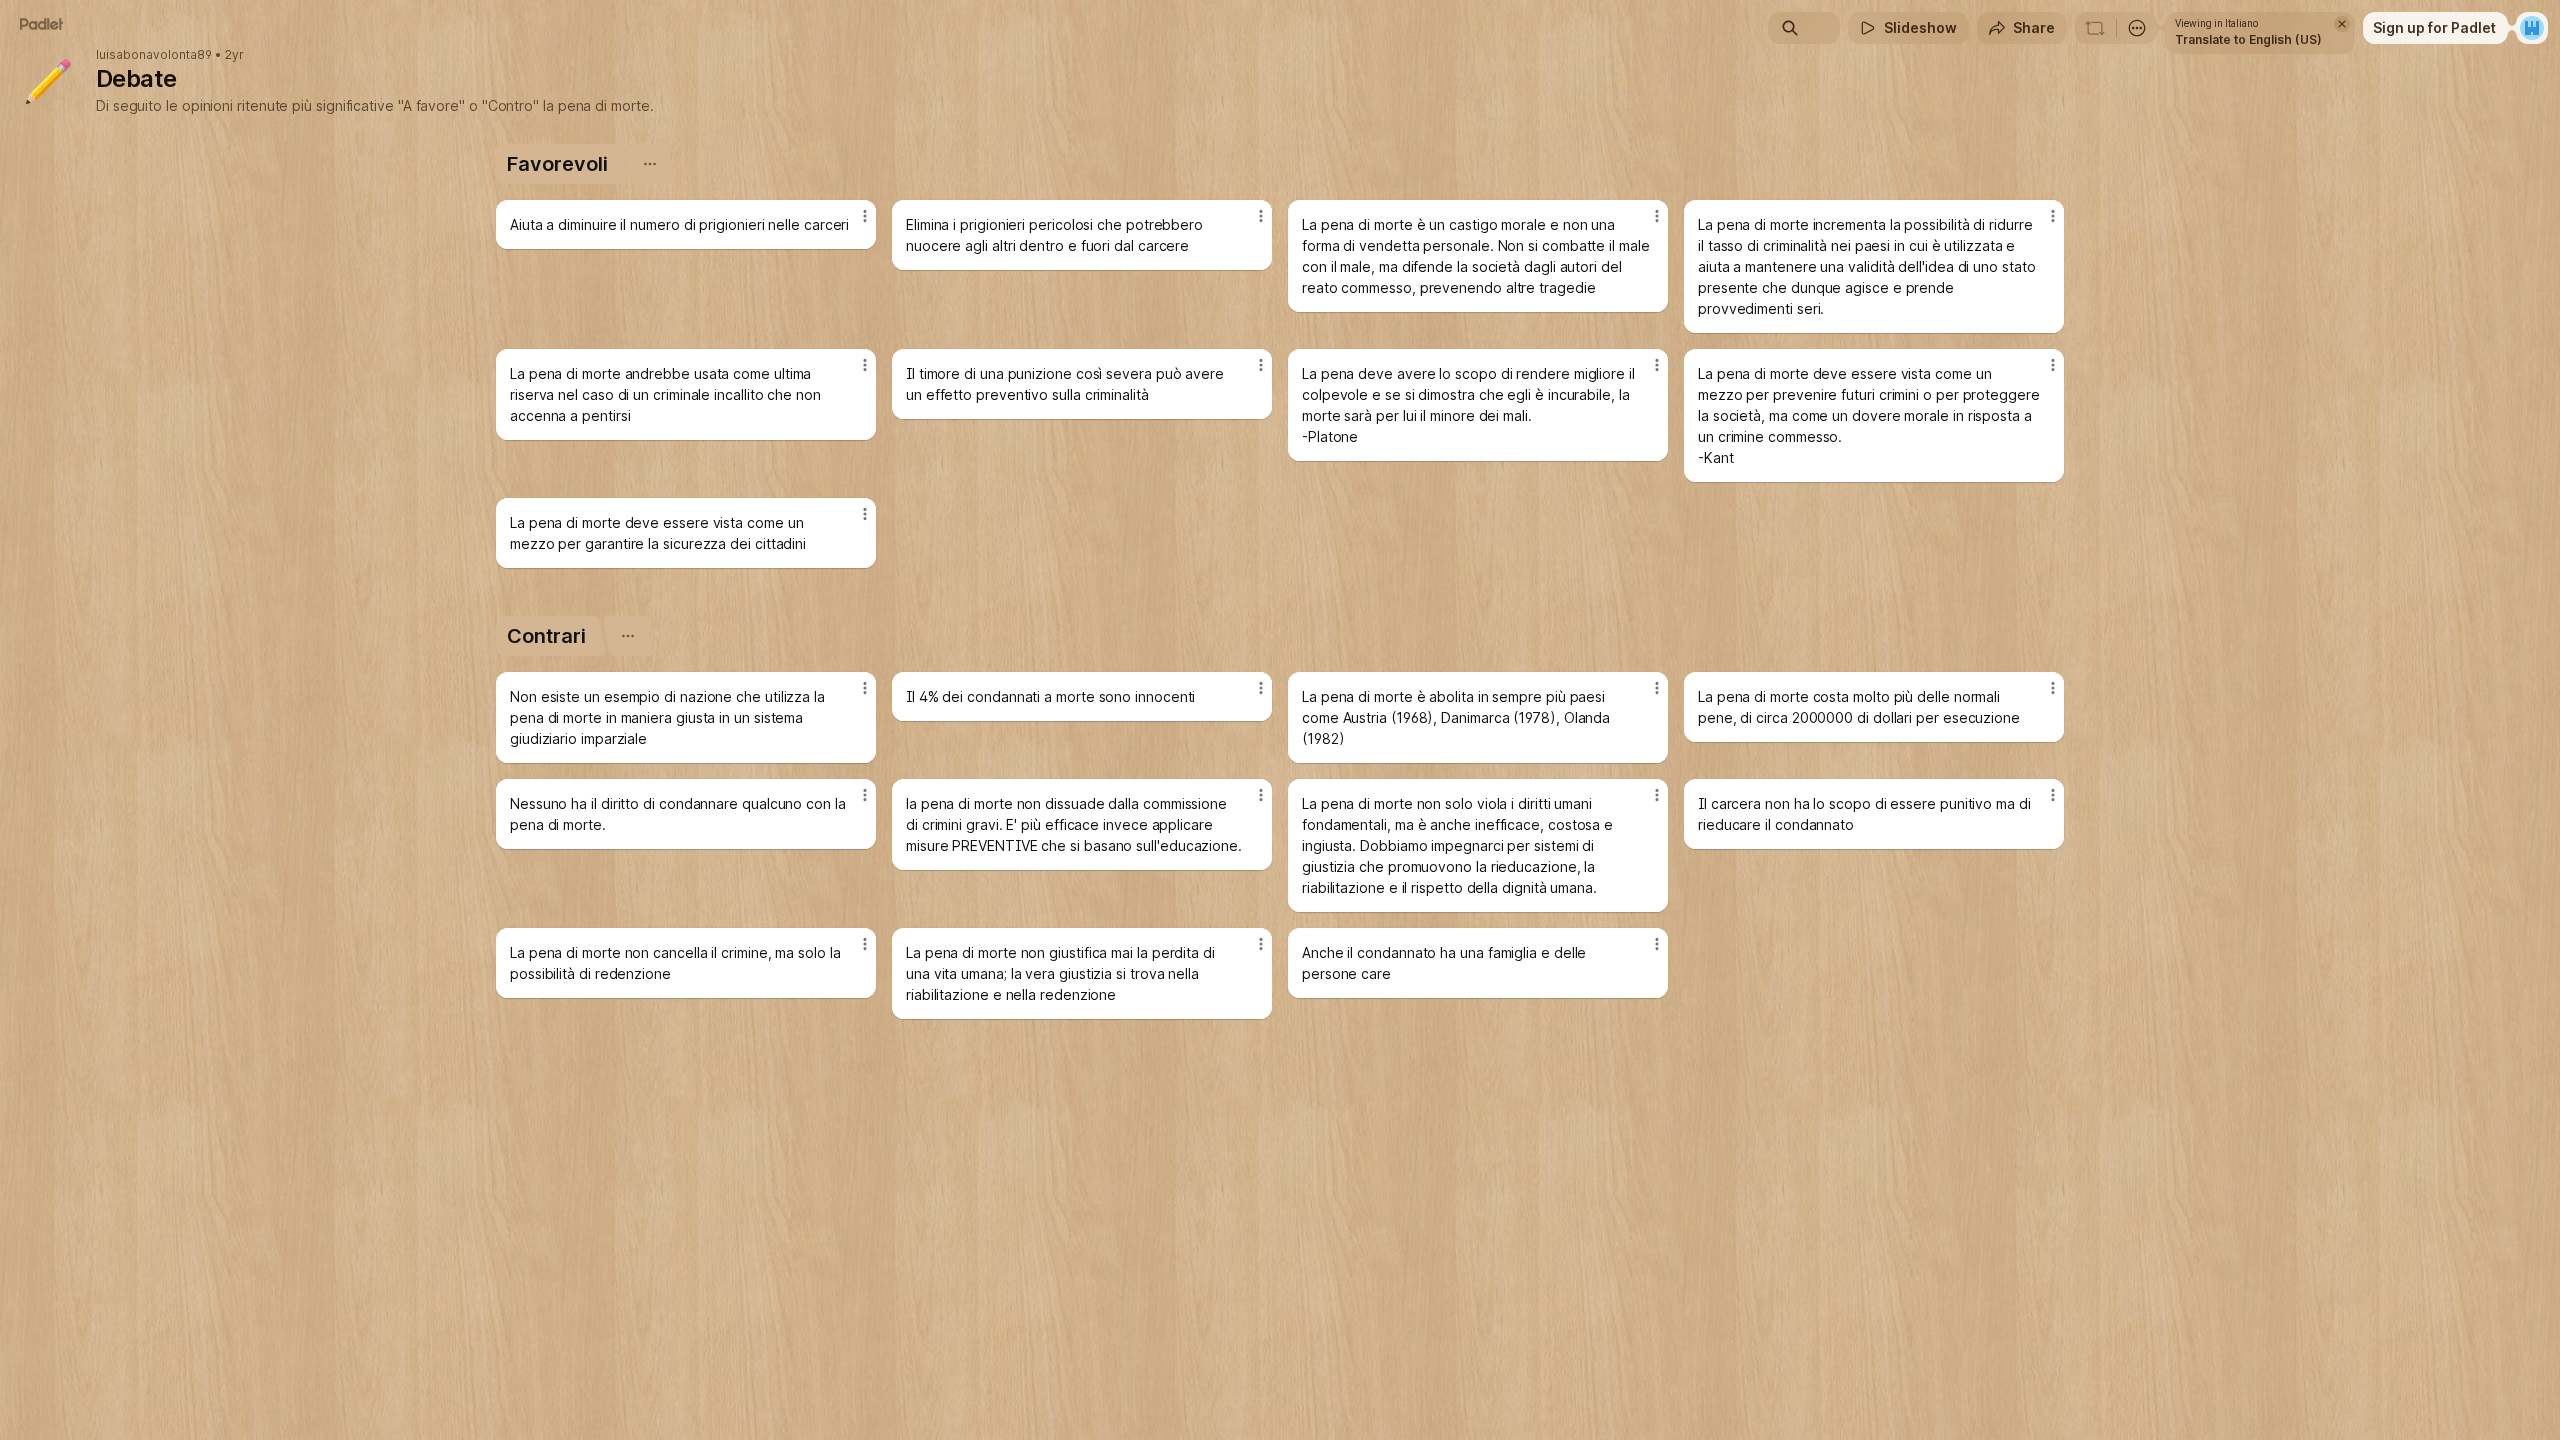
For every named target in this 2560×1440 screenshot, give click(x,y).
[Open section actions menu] (649, 164)
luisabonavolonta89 (154, 55)
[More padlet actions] (2137, 28)
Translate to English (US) (2248, 39)
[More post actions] (865, 216)
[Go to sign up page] (2532, 28)
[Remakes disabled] (2095, 28)
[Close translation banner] (2342, 24)
